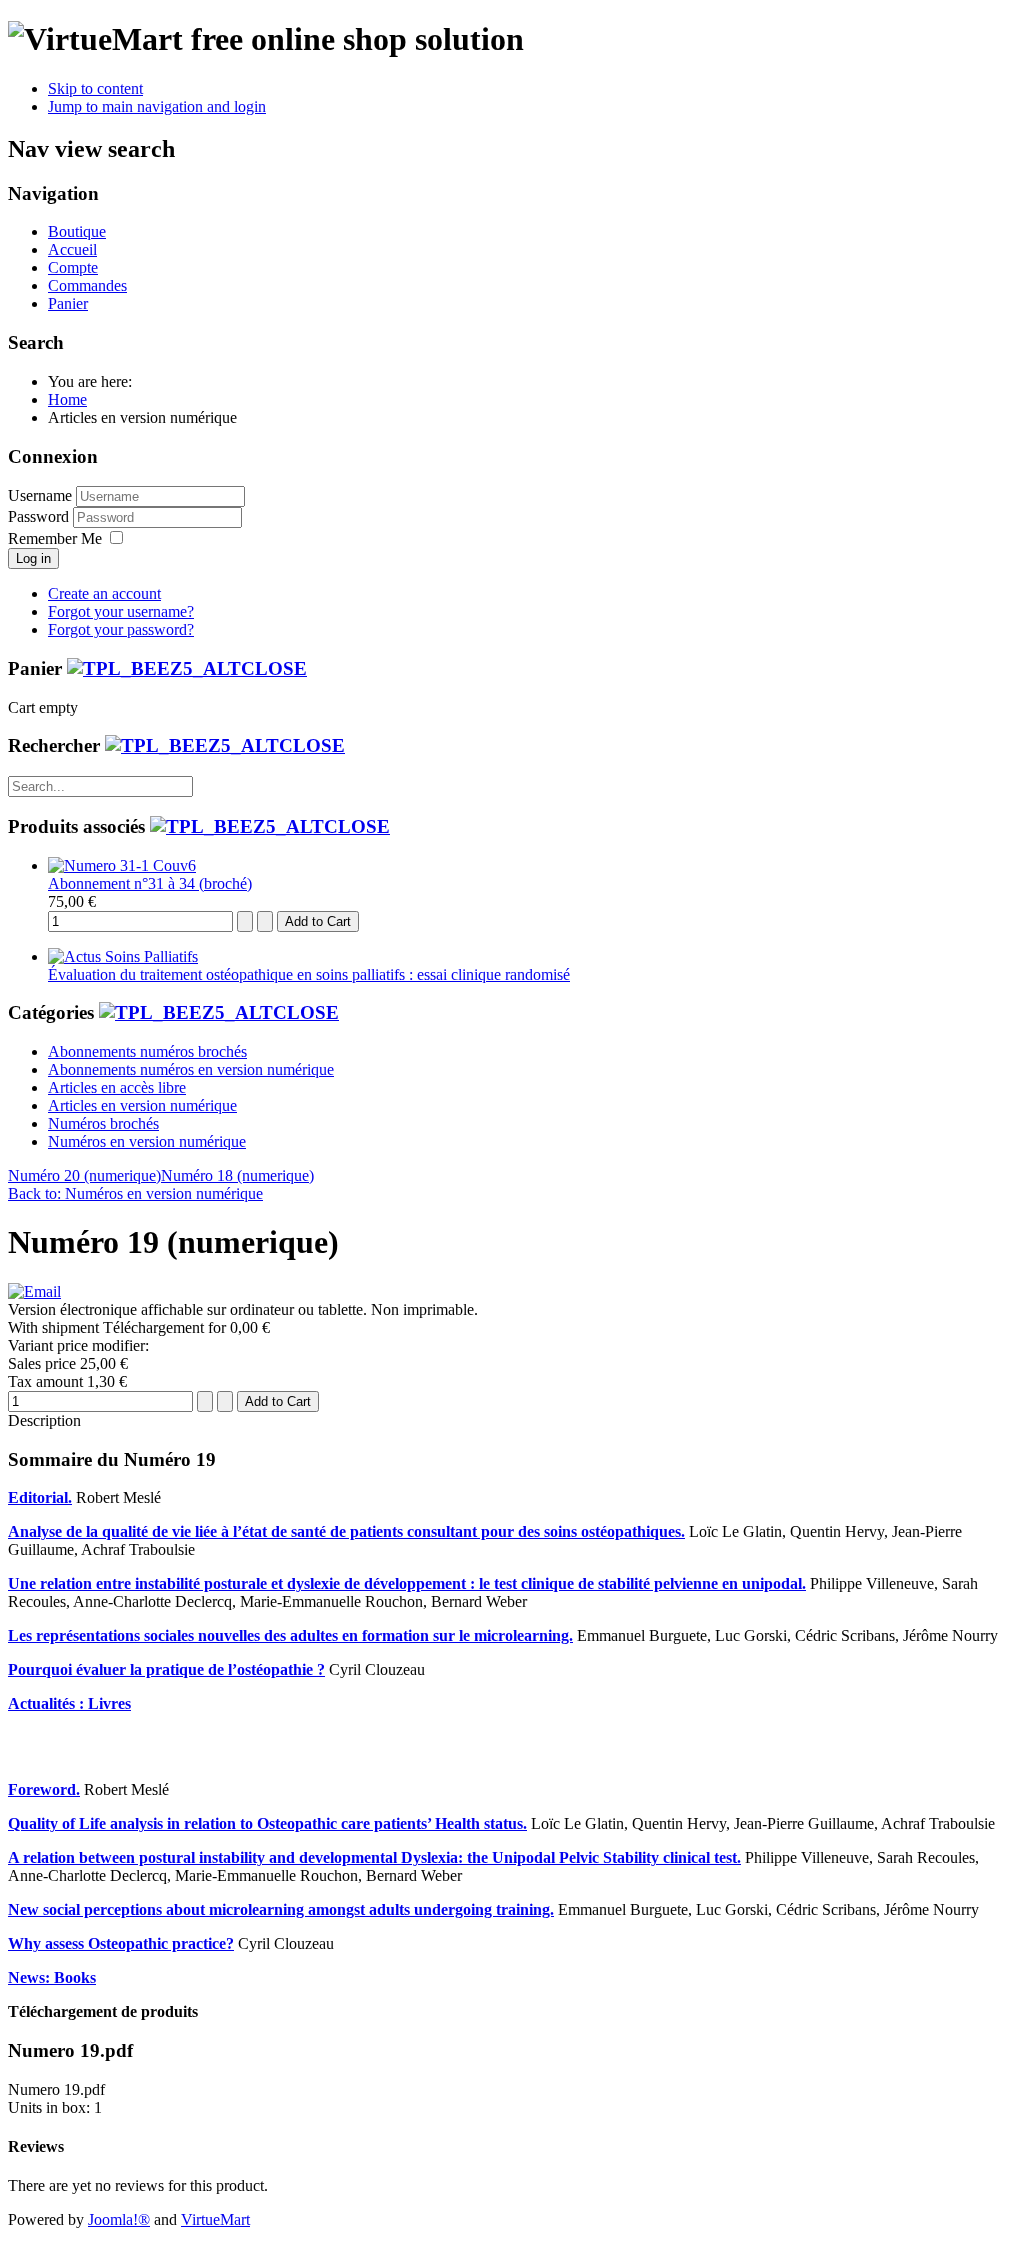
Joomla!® (119, 2219)
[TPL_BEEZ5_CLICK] (187, 668)
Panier (68, 303)
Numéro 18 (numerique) (237, 1175)
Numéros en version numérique (147, 1141)
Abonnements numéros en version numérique (191, 1069)
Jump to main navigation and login (157, 106)
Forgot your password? (121, 629)
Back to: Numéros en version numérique (135, 1193)
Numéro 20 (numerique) (84, 1175)
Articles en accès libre (117, 1087)
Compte (73, 267)
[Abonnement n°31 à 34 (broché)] (122, 865)
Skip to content (95, 88)
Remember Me (55, 538)
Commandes (87, 285)
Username (40, 495)
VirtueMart (215, 2219)
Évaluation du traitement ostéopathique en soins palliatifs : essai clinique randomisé (309, 974)
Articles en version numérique (142, 1105)
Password (40, 516)
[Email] (34, 1291)
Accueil (72, 249)
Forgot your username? (121, 611)
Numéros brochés (103, 1123)
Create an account (104, 593)
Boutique (77, 231)
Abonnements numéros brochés (147, 1051)
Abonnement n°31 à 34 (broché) (150, 883)
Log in (33, 558)
